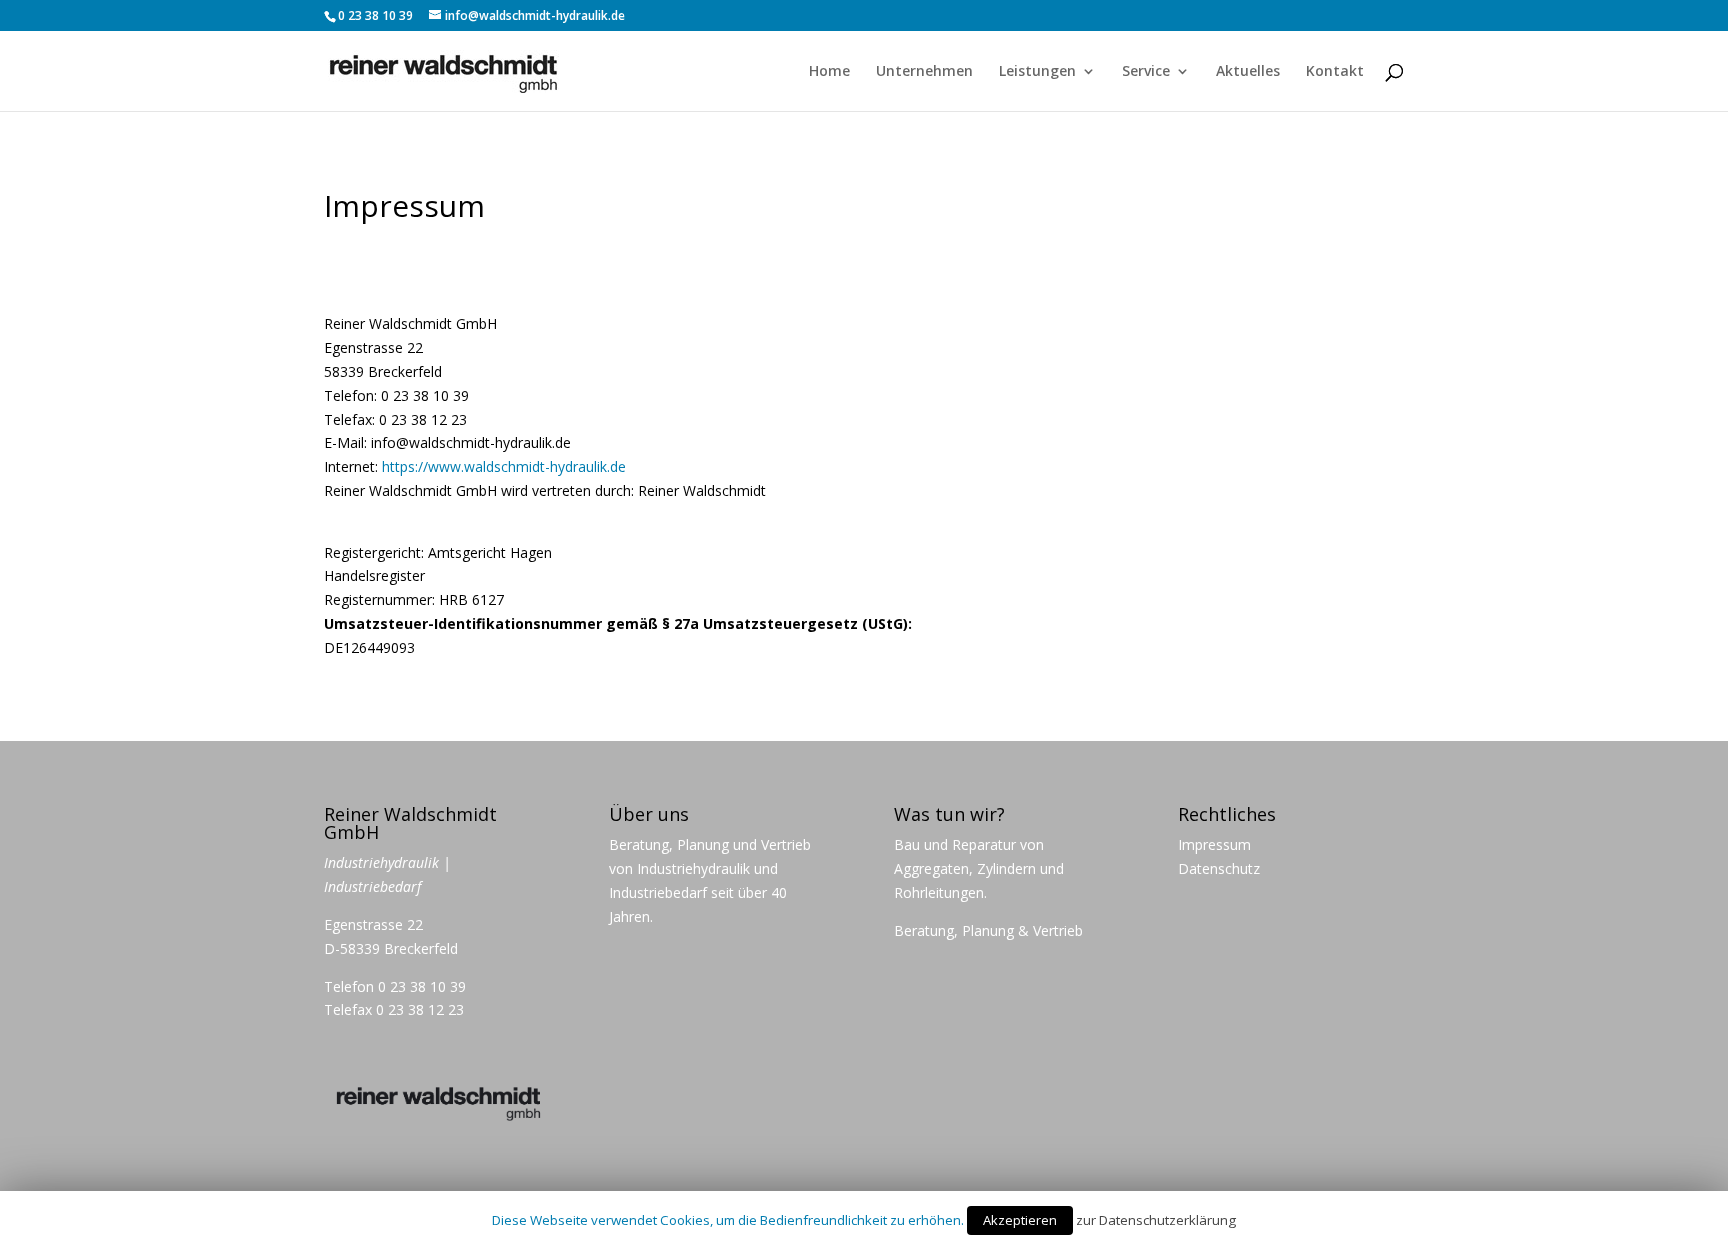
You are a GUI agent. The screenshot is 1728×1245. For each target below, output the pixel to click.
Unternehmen (924, 72)
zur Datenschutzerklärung (1156, 1220)
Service (1146, 72)
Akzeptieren (1020, 1220)
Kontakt (1335, 72)
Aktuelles (1248, 72)
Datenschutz (1219, 868)
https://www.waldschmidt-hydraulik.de (504, 466)
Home (829, 72)
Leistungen (1037, 72)
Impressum (1214, 844)
